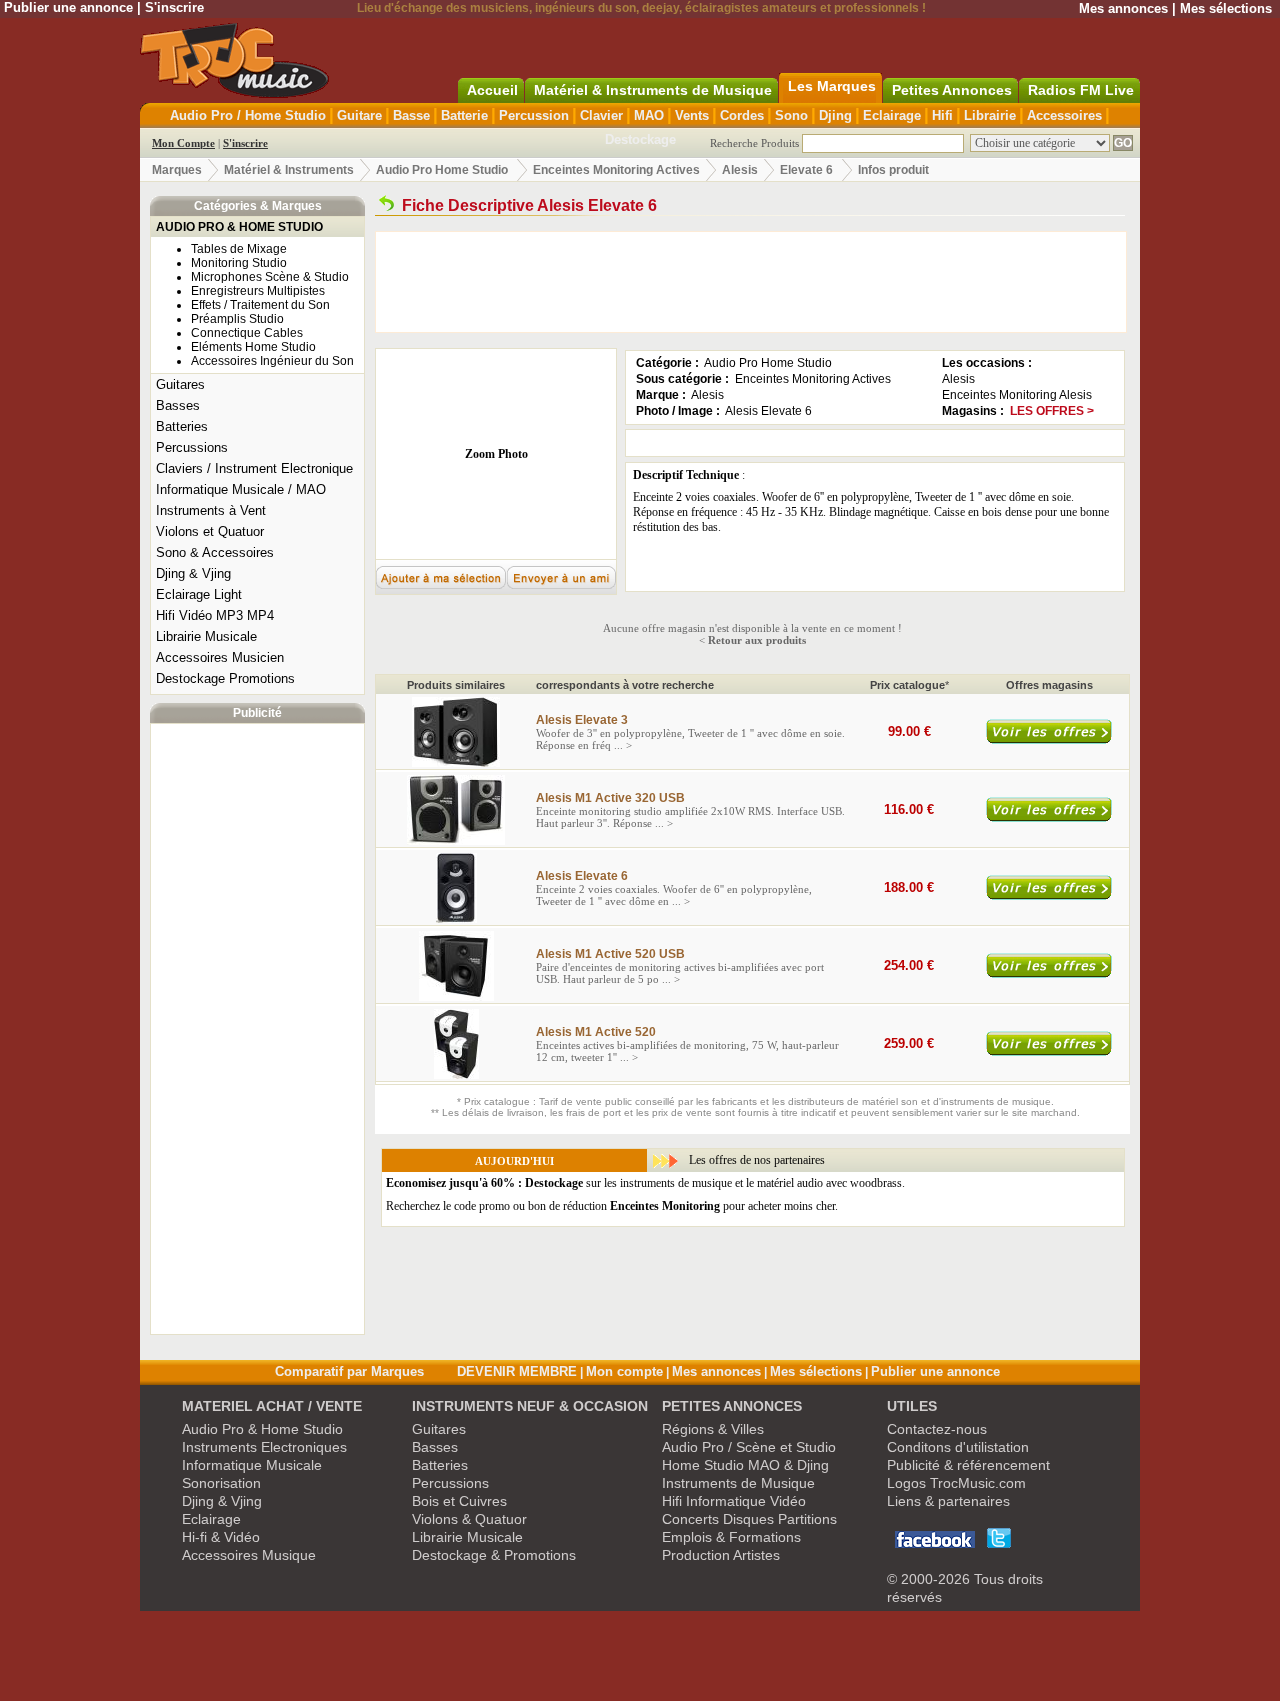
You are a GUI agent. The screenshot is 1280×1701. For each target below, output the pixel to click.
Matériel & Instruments (289, 170)
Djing (835, 115)
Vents (692, 115)
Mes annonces (1123, 8)
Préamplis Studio (237, 319)
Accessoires (1064, 115)
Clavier (601, 115)
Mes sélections (1226, 8)
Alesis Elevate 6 (768, 411)
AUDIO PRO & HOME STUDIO (239, 227)
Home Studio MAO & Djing (745, 1465)
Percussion (534, 115)
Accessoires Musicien (220, 657)
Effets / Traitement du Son (260, 305)
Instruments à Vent (211, 510)
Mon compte (624, 1371)
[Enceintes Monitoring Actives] (386, 205)
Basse (411, 115)
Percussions (192, 447)
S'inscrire (174, 7)
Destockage (640, 139)
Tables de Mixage (239, 249)
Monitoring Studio (239, 263)
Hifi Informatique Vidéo (734, 1501)
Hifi (942, 115)
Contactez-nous (937, 1429)
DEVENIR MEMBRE (517, 1371)
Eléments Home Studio (253, 347)
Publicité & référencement (968, 1465)
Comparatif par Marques (349, 1371)
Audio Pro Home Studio (442, 170)
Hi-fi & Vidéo (221, 1537)
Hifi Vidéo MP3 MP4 (215, 615)
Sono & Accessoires (215, 552)
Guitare (359, 115)
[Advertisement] (258, 1029)
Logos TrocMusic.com (956, 1483)
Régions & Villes (713, 1429)
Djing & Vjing (193, 573)
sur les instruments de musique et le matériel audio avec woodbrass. (645, 1183)
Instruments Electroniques (264, 1447)
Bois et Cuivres (459, 1501)
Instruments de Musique (738, 1483)
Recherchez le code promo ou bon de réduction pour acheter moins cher (610, 1206)
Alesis (740, 170)
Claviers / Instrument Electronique (254, 468)
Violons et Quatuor (210, 531)
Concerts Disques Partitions (749, 1519)
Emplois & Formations (731, 1537)
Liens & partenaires (948, 1501)
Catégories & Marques (258, 206)
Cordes (742, 115)
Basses (178, 405)
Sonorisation (221, 1483)
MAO (649, 115)
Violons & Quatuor (469, 1519)
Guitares (180, 384)
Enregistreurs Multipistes (258, 291)
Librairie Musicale (206, 636)
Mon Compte (183, 143)
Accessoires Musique (249, 1555)
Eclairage (892, 115)
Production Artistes (721, 1555)
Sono (791, 115)
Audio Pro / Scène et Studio (749, 1447)
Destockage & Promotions (494, 1555)
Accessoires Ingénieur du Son (272, 361)
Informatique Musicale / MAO (241, 489)
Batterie (464, 115)
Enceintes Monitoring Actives (616, 170)
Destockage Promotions (225, 678)
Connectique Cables (247, 333)
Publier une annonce (68, 7)
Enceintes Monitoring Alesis (1017, 395)
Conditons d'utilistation (958, 1447)
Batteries (182, 426)
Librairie (990, 115)
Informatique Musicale (252, 1465)
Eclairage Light (199, 594)
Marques (177, 170)
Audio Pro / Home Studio (248, 115)
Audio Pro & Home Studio (262, 1429)
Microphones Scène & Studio (270, 277)
